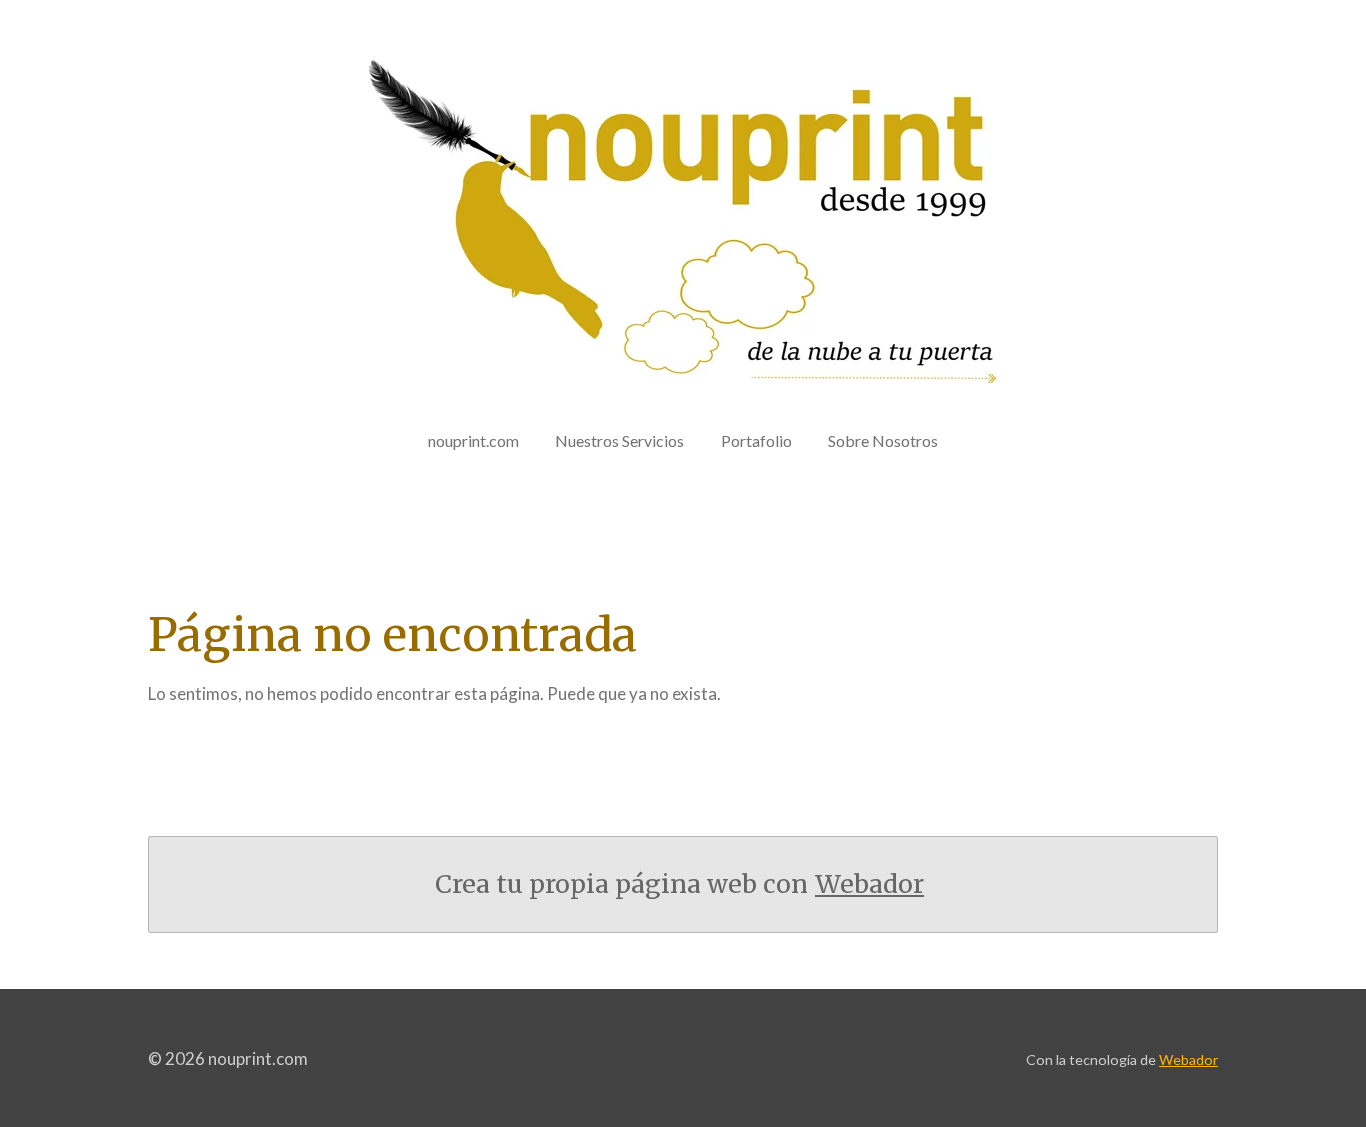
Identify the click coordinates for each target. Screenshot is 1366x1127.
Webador (869, 884)
